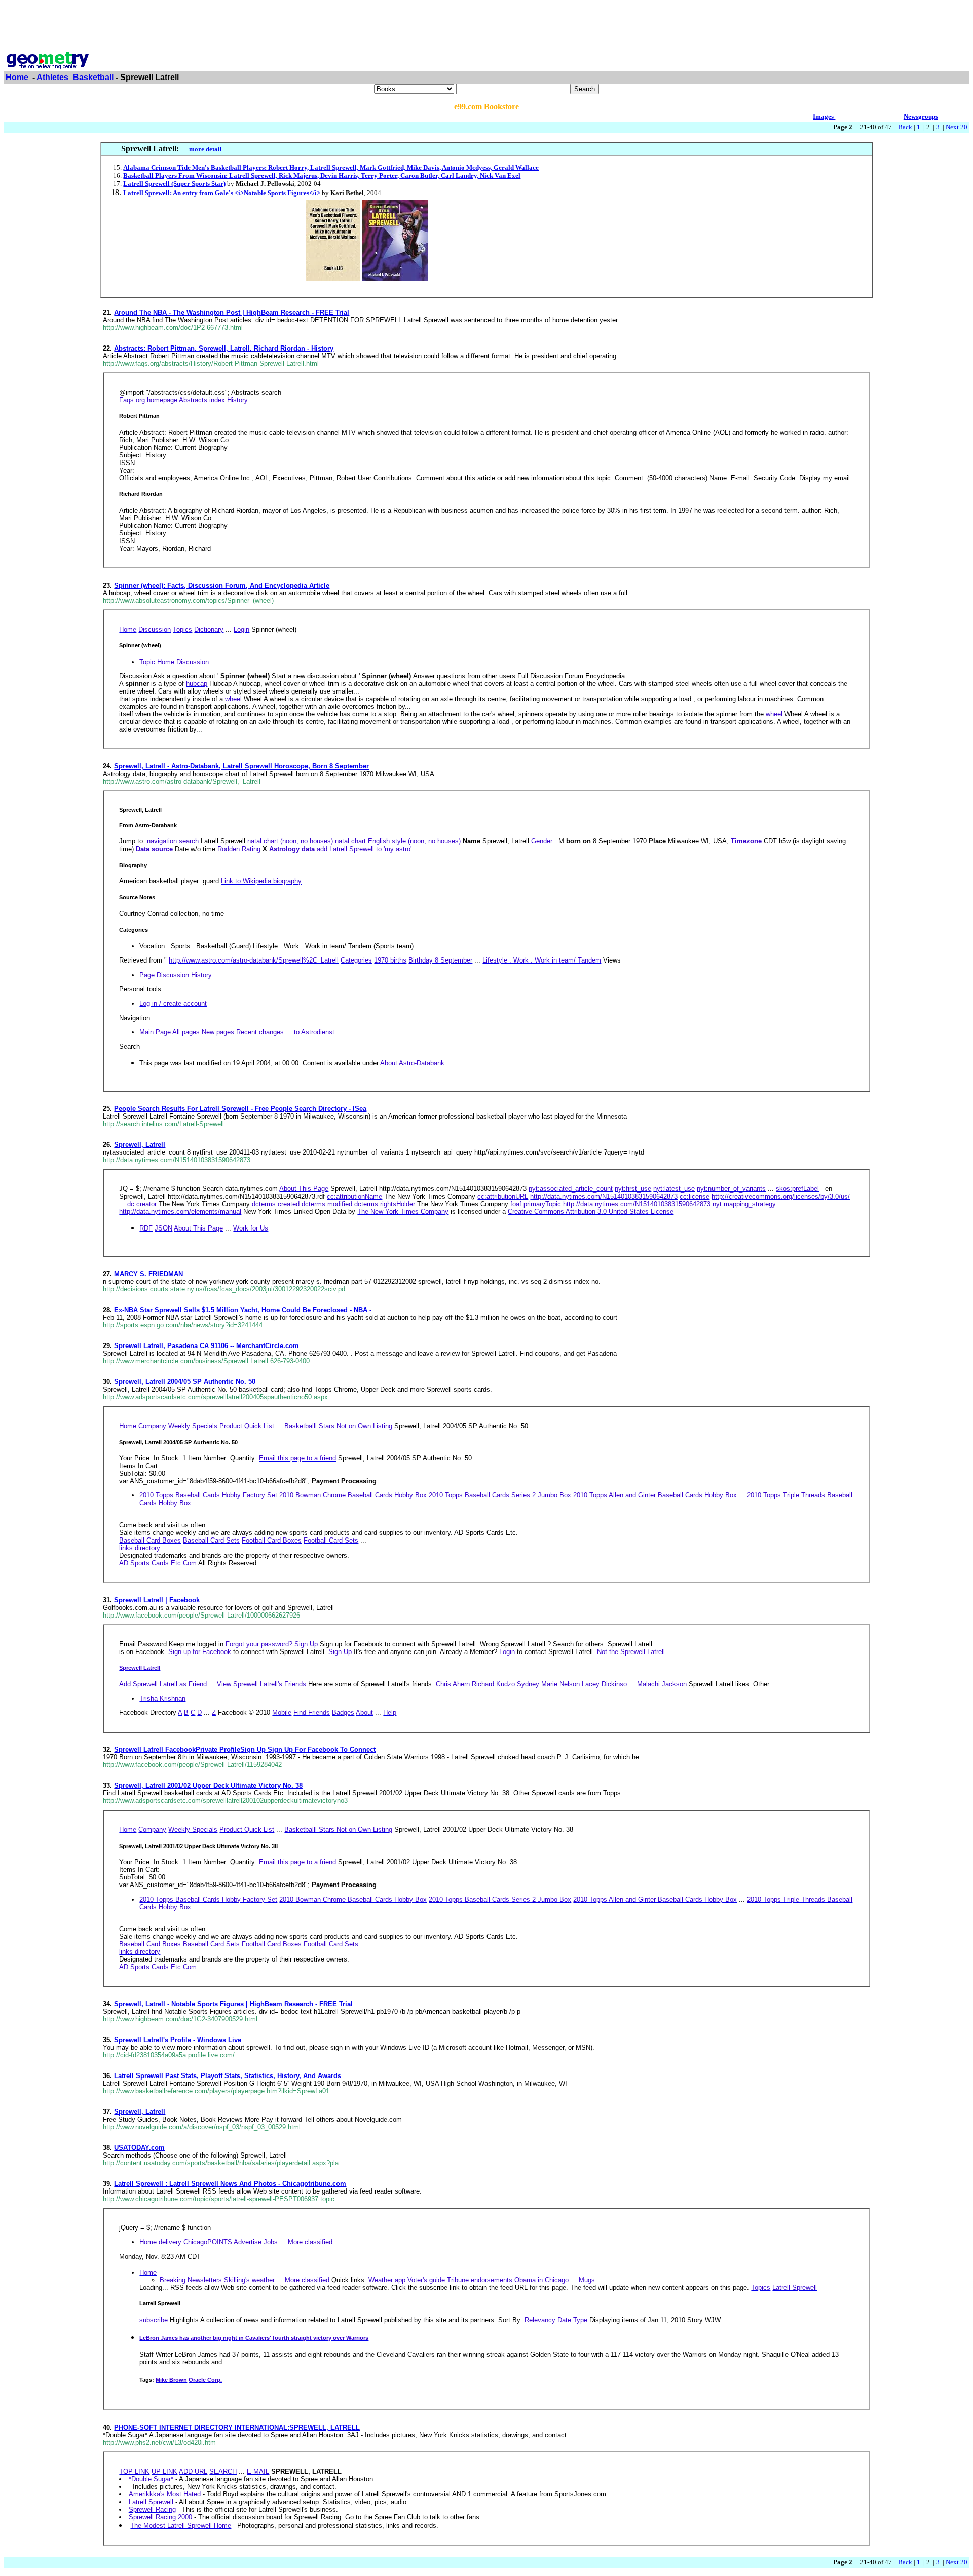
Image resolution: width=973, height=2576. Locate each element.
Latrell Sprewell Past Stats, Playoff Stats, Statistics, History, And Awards (228, 2076)
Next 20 (957, 127)
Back (905, 127)
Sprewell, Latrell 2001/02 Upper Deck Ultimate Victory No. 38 (208, 1785)
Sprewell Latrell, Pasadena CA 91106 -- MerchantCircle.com (207, 1346)
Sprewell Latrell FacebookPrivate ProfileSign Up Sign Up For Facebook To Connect (245, 1750)
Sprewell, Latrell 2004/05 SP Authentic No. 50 (185, 1382)
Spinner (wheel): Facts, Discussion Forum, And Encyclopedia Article (222, 585)
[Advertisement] (486, 27)
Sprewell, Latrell (140, 1145)
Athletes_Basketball (75, 77)
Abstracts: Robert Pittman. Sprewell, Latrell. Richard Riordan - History (224, 348)
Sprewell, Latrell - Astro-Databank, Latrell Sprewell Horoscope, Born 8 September (241, 766)
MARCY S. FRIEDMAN (148, 1274)
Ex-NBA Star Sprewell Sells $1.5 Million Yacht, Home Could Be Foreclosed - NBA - (243, 1310)
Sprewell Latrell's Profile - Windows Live (178, 2040)
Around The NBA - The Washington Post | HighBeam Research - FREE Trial (232, 312)
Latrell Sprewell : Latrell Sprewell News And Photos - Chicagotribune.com (230, 2184)
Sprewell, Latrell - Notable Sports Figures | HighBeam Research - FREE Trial (233, 2004)
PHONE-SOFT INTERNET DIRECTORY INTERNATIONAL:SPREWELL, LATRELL (237, 2427)
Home (17, 77)
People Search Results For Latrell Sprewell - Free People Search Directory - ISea (240, 1109)
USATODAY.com (139, 2148)
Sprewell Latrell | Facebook (157, 1600)
